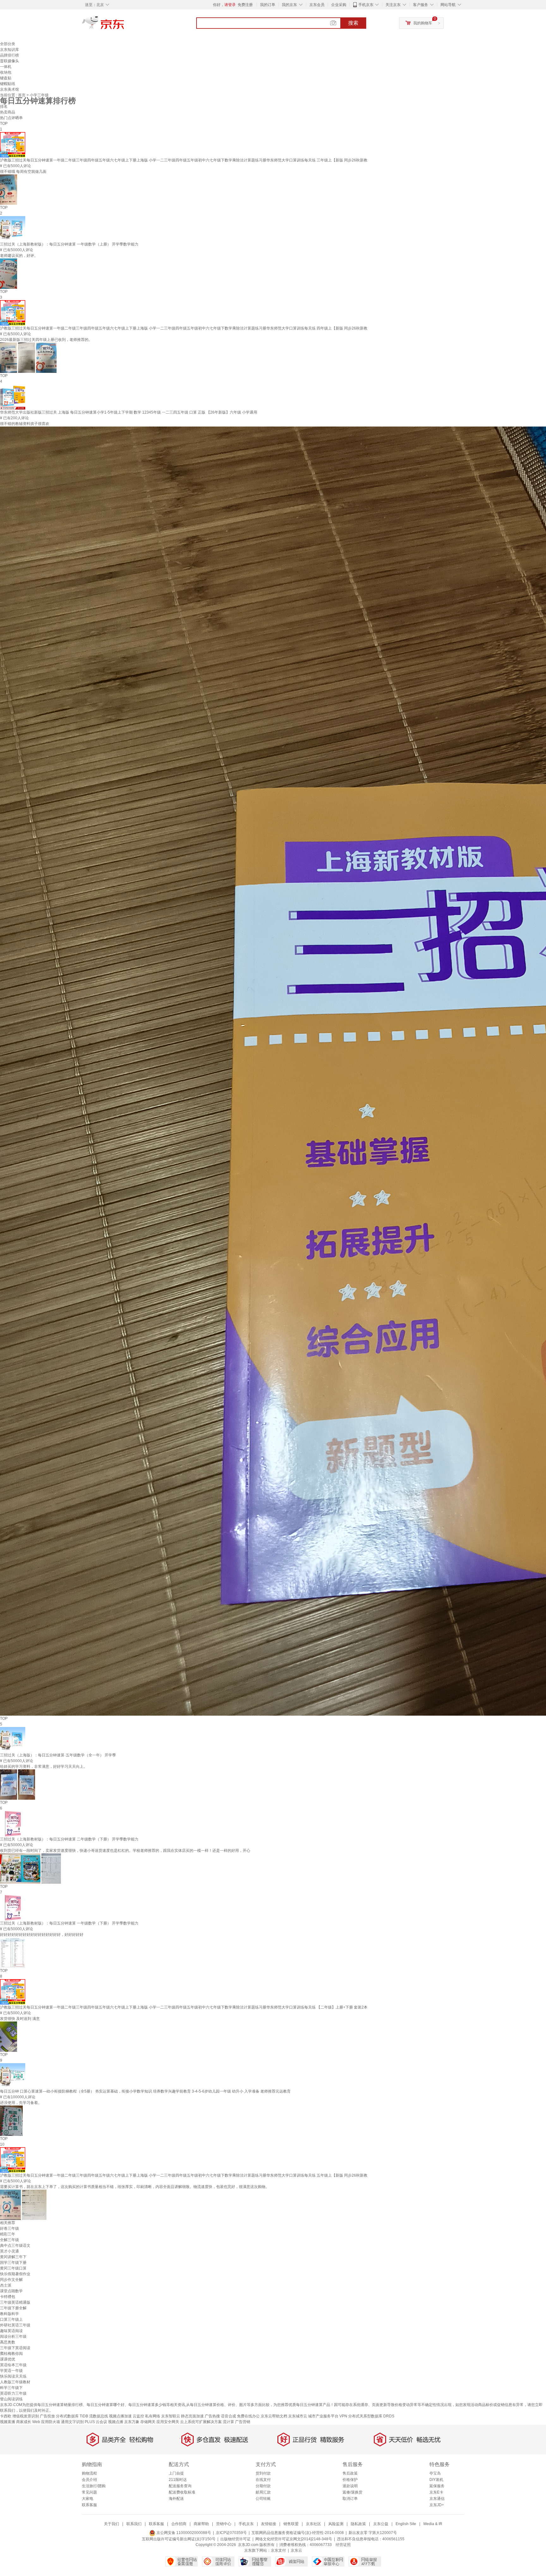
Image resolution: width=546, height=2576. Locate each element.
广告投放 (47, 2416)
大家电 (88, 2499)
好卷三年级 (9, 2228)
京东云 (296, 2550)
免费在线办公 (248, 2416)
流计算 (228, 2422)
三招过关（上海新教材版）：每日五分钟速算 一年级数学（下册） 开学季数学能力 (69, 1923)
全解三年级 (9, 2240)
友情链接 (269, 2524)
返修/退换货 (352, 2492)
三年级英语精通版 (15, 2302)
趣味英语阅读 (11, 2331)
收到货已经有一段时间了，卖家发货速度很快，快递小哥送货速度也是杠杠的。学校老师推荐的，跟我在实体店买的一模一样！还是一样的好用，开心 (125, 1851)
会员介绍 (89, 2480)
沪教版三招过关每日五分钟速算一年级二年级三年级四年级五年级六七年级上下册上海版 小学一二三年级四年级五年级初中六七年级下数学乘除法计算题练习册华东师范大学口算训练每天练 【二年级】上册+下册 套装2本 (184, 2007)
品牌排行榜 (9, 55)
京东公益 (381, 2524)
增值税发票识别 (26, 2416)
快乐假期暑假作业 (15, 2274)
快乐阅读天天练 (13, 2376)
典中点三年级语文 (15, 2246)
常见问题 (89, 2492)
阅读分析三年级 (13, 2337)
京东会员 (317, 5)
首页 (22, 95)
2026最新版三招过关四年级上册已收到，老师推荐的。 (46, 340)
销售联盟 (291, 2524)
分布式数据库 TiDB (72, 2416)
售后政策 (350, 2473)
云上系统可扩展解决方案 (201, 2422)
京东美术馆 (9, 89)
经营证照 (343, 2545)
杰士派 (6, 2285)
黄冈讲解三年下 (13, 2257)
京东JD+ (437, 2505)
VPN (343, 2416)
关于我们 (112, 2524)
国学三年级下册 (13, 2263)
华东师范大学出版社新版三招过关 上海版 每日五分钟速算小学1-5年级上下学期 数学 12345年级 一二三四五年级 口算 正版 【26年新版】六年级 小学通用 (129, 412)
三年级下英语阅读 (15, 2348)
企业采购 (339, 5)
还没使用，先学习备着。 (21, 2103)
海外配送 (176, 2499)
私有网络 (153, 2416)
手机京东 (366, 5)
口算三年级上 (11, 2319)
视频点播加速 (120, 2416)
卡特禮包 (8, 2297)
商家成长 (24, 2422)
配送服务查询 (180, 2486)
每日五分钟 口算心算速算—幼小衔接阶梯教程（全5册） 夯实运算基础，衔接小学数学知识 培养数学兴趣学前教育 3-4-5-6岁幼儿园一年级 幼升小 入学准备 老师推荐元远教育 (145, 2091)
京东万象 (132, 2422)
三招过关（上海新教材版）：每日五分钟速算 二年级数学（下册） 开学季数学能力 (69, 1839)
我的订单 (268, 5)
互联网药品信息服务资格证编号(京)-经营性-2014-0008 (298, 2533)
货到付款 (263, 2473)
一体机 (6, 67)
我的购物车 (423, 23)
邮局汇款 (263, 2492)
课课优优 (8, 2359)
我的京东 (289, 5)
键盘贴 (6, 78)
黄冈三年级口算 (13, 2268)
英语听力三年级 (13, 2393)
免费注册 (245, 5)
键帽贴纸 (8, 84)
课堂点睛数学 (11, 2291)
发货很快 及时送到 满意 (20, 2019)
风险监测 (336, 2524)
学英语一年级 (11, 2371)
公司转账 (263, 2499)
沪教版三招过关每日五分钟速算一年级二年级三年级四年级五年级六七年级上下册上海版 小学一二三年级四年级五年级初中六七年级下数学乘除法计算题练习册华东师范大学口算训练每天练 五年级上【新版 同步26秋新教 (184, 2175)
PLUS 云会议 (96, 2422)
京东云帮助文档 (274, 2416)
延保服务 (437, 2486)
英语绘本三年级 (13, 2365)
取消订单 (350, 2499)
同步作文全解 (11, 2280)
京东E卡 (436, 2492)
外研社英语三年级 (15, 2325)
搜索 (353, 23)
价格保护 (350, 2480)
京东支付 (278, 2550)
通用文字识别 (72, 2422)
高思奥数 (8, 2342)
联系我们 (134, 2524)
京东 (124, 25)
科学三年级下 (11, 2388)
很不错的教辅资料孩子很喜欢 (25, 424)
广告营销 (243, 2422)
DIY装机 (436, 2480)
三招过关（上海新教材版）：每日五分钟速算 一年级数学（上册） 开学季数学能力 (69, 244)
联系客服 (89, 2505)
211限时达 (178, 2480)
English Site (406, 2524)
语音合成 (228, 2416)
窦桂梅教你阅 (11, 2354)
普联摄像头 (9, 61)
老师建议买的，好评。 (19, 256)
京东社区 (313, 2524)
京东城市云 (298, 2416)
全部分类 (8, 44)
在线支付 (263, 2480)
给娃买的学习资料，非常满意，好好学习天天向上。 (44, 1767)
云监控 (138, 2416)
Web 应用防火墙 (46, 2422)
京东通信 (437, 2499)
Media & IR (433, 2524)
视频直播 (8, 2422)
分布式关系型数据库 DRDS (371, 2416)
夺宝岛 (435, 2473)
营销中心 (224, 2524)
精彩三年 (8, 2234)
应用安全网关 (168, 2422)
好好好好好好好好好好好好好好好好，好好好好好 (42, 1935)
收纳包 (6, 72)
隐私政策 (358, 2524)
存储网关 (148, 2422)
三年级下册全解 (13, 2308)
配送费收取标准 (182, 2492)
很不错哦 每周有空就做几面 (23, 172)
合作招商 (179, 2524)
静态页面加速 (192, 2416)
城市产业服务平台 (323, 2416)
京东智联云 (171, 2416)
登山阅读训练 (11, 2399)
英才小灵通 (9, 2251)
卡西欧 (6, 2416)
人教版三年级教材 (15, 2382)
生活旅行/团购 (94, 2486)
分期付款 (263, 2486)
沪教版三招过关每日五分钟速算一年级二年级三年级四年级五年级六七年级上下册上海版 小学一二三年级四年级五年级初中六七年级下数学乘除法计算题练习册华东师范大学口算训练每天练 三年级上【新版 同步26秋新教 (184, 160)
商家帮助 (201, 2524)
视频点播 (116, 2422)
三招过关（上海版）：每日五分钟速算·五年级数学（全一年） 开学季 (58, 1755)
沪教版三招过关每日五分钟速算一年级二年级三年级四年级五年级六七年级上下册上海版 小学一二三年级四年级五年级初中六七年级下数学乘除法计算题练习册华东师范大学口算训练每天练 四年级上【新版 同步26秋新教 (184, 328)
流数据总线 (99, 2416)
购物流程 (89, 2473)
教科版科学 (9, 2314)
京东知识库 (9, 50)
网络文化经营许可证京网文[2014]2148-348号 (294, 2539)
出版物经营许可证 (235, 2539)
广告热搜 (212, 2416)
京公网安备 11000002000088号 (183, 2533)
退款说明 (350, 2486)
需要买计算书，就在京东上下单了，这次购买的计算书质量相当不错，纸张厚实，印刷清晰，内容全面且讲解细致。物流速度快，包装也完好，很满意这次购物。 (135, 2187)
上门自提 (176, 2473)
